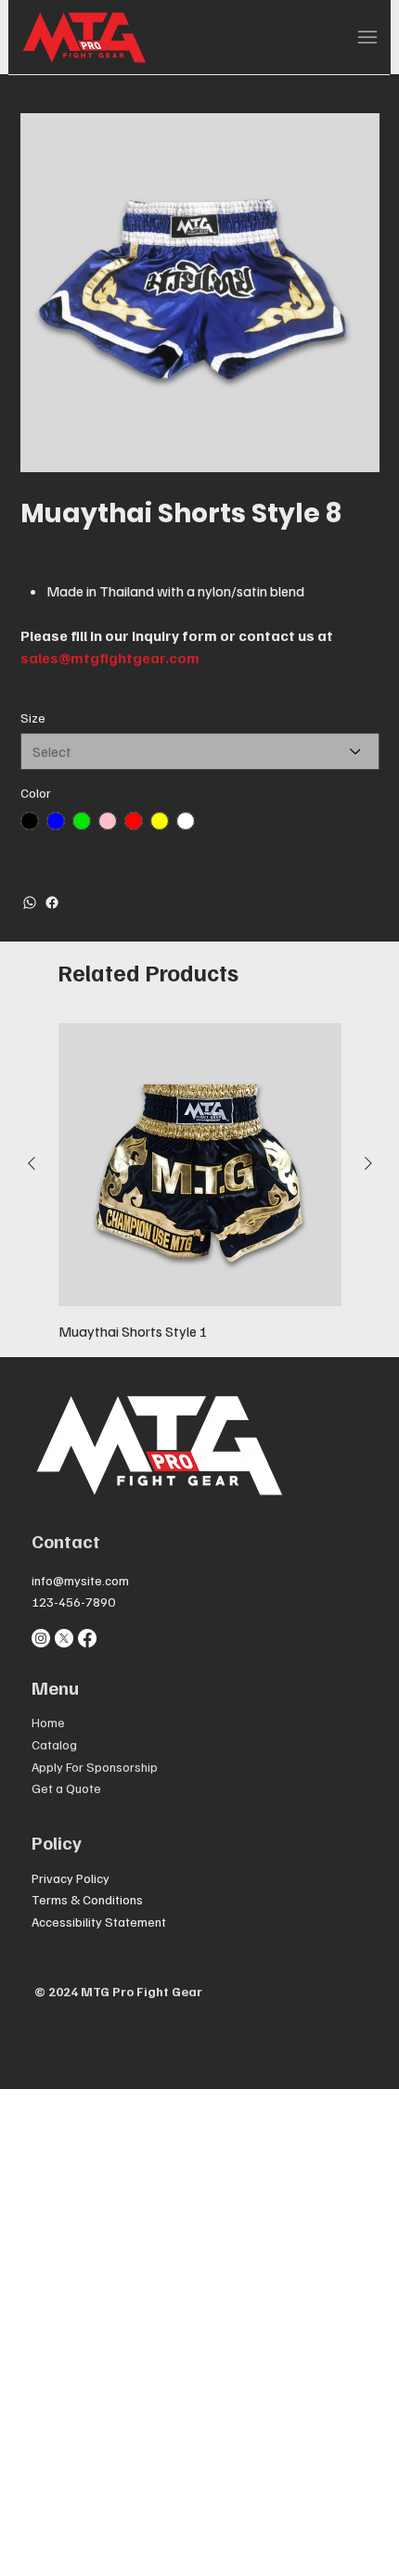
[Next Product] (368, 1163)
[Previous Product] (32, 1163)
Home (48, 1722)
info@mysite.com (80, 1580)
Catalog (54, 1744)
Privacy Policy (71, 1878)
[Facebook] (52, 903)
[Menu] (367, 37)
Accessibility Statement (99, 1922)
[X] (64, 1638)
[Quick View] (200, 1165)
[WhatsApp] (30, 903)
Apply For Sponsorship (95, 1767)
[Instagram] (41, 1638)
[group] (200, 1182)
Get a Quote (66, 1788)
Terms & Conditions (87, 1899)
